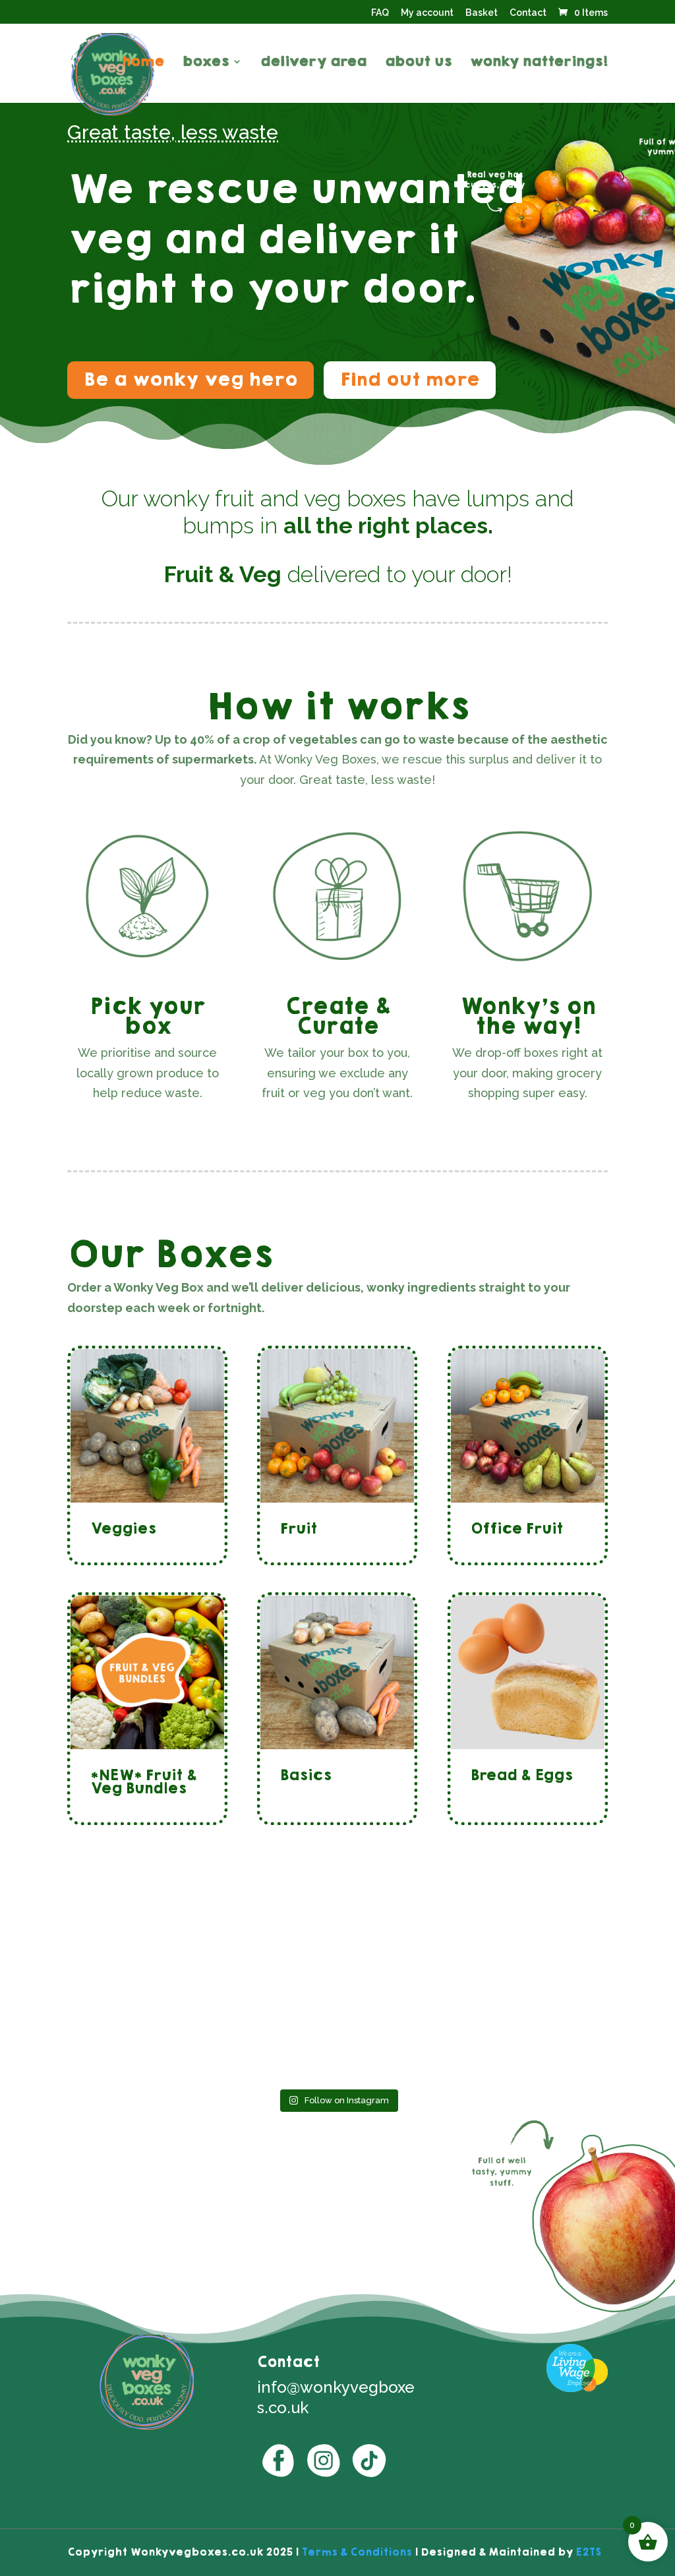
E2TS (588, 2552)
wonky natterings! (539, 64)
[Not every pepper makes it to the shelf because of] (542, 2042)
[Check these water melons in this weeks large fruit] (269, 1962)
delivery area (313, 64)
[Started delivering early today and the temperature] (269, 2042)
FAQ (380, 13)
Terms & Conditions (357, 2552)
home (143, 64)
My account (427, 13)
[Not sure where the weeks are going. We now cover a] (406, 1962)
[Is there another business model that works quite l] (132, 1962)
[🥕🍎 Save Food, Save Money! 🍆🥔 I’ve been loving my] (406, 2042)
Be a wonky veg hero (191, 379)
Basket (482, 13)
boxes (206, 64)
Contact (528, 13)
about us (418, 64)
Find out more (410, 379)
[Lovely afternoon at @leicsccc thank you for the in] (132, 2042)
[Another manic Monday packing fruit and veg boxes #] (542, 1962)
